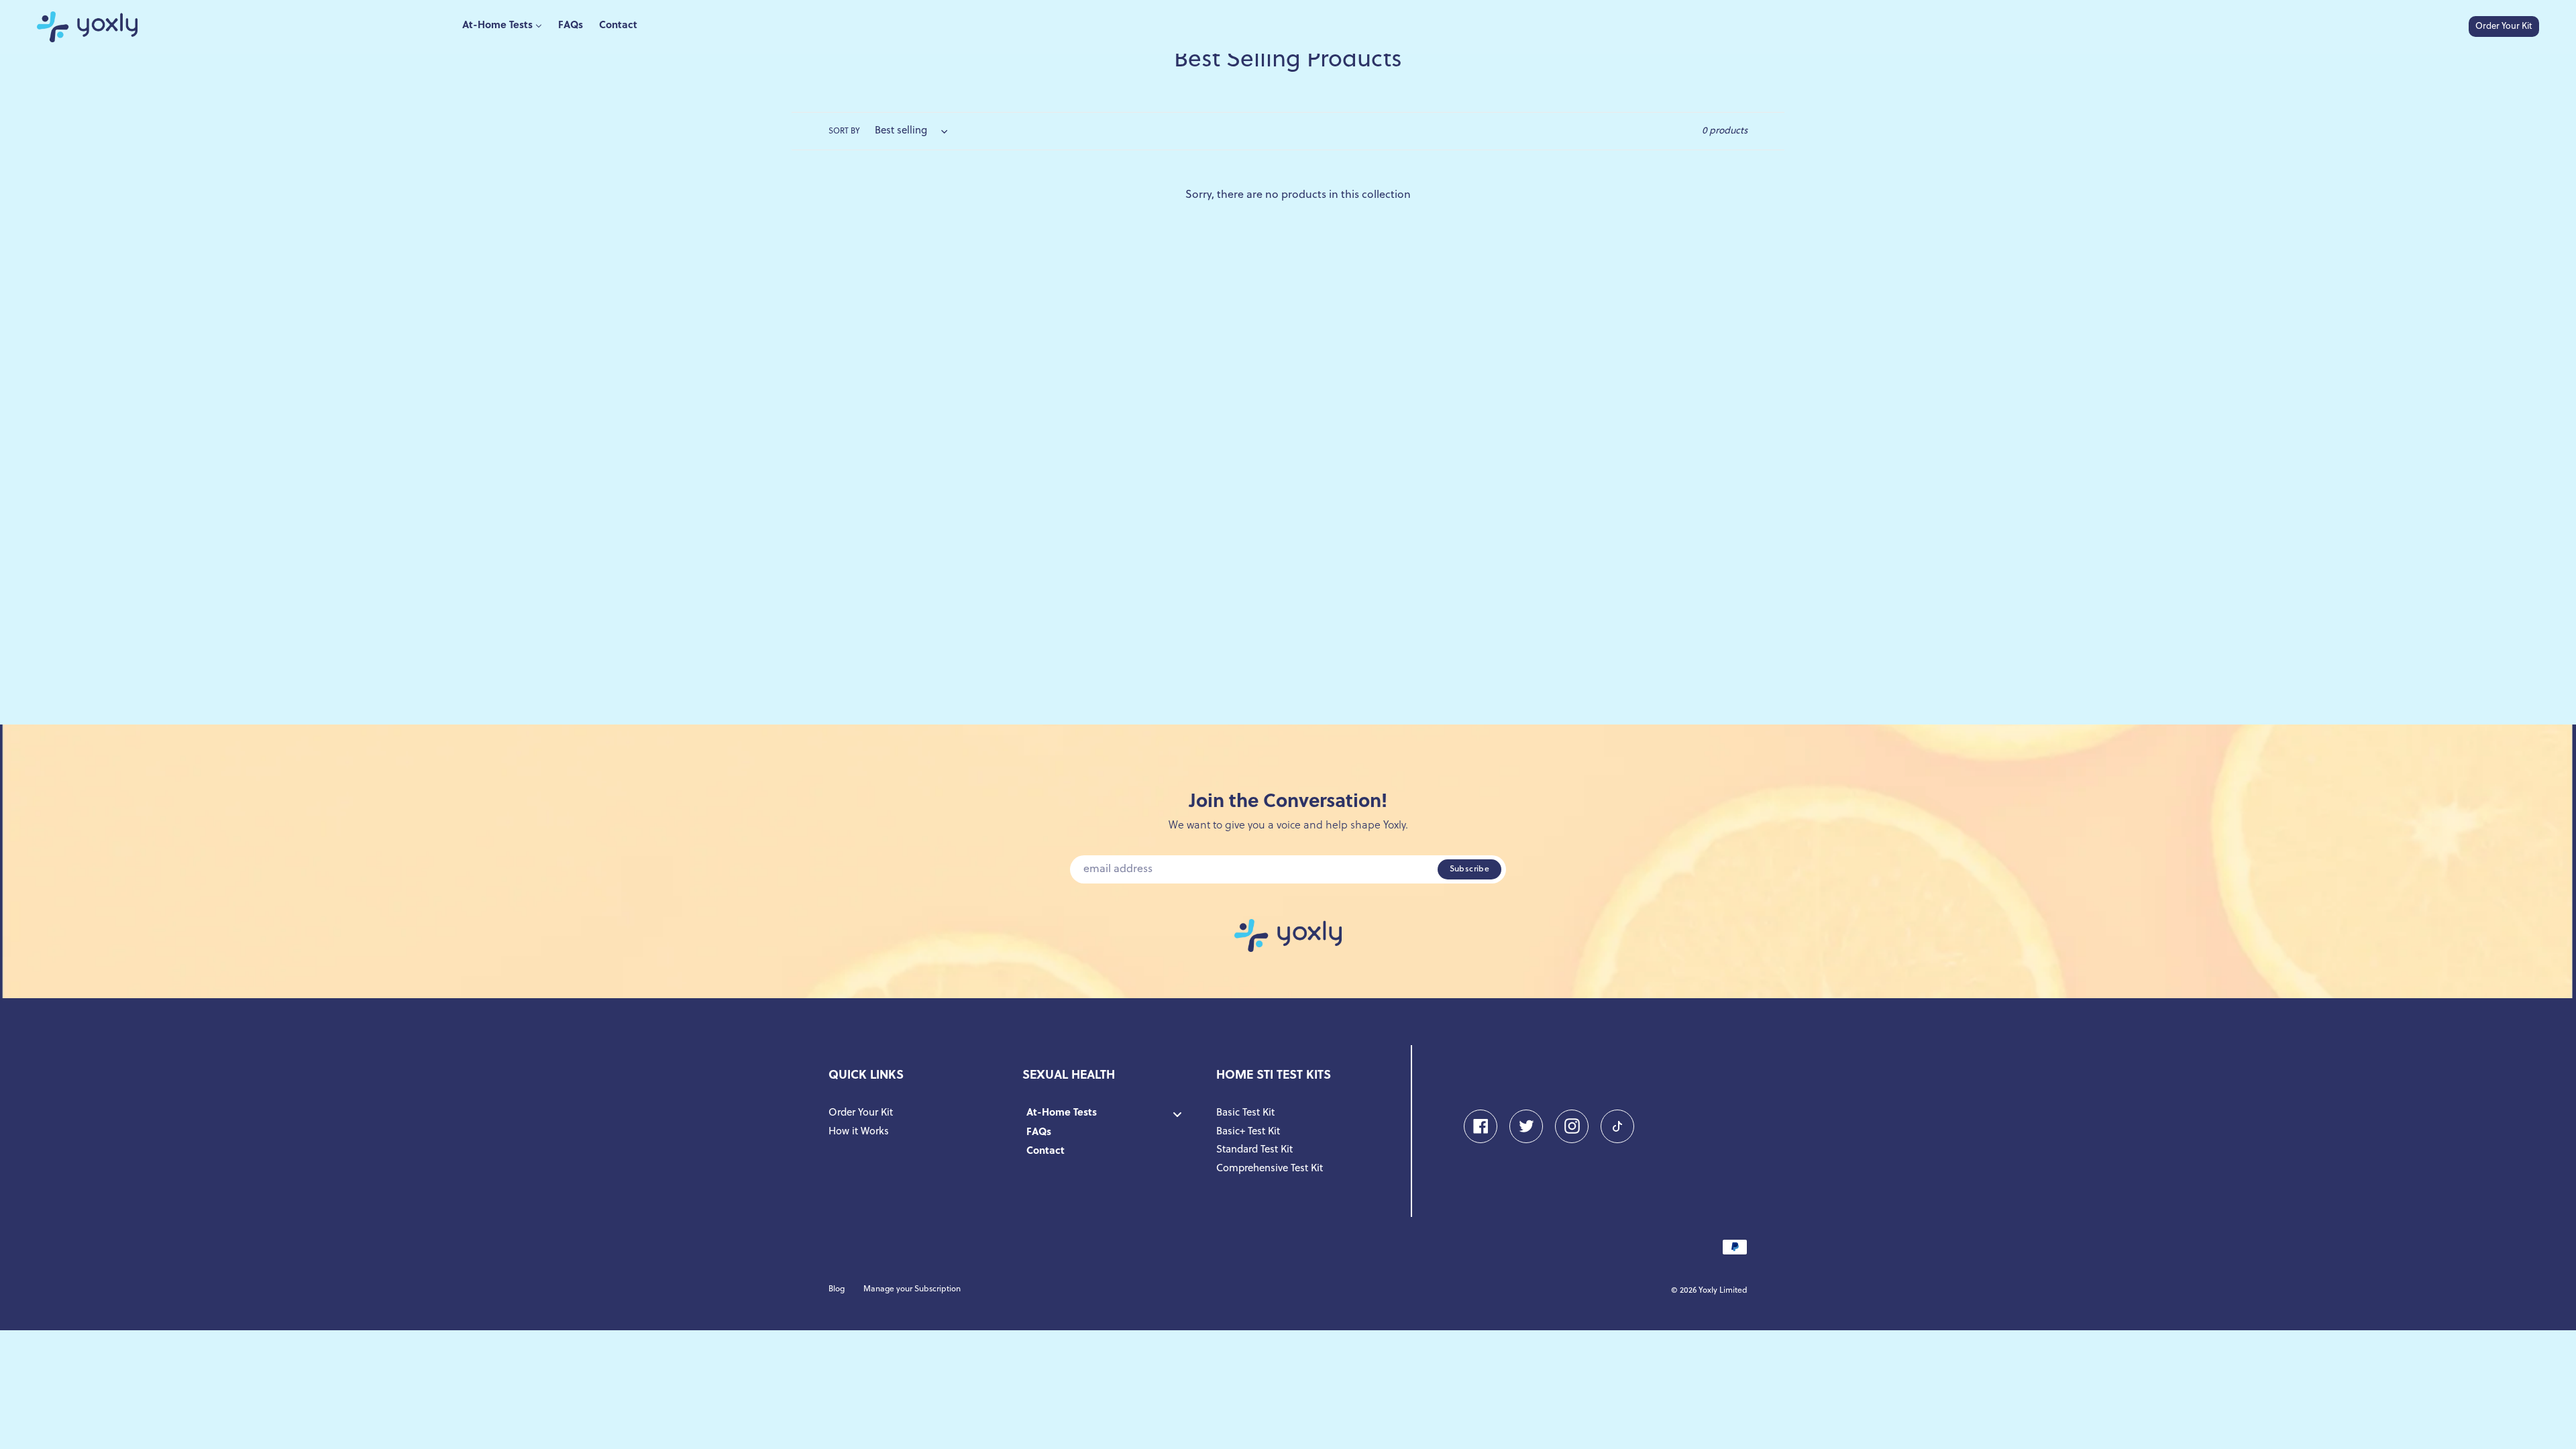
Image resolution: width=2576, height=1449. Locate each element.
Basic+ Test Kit (1248, 1132)
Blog (837, 1289)
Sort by (844, 131)
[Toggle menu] (1177, 1115)
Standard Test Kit (1254, 1150)
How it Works (859, 1132)
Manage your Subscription (912, 1289)
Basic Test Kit (1245, 1113)
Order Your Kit (2504, 26)
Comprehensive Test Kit (1270, 1169)
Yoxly (1708, 1291)
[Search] (2455, 27)
